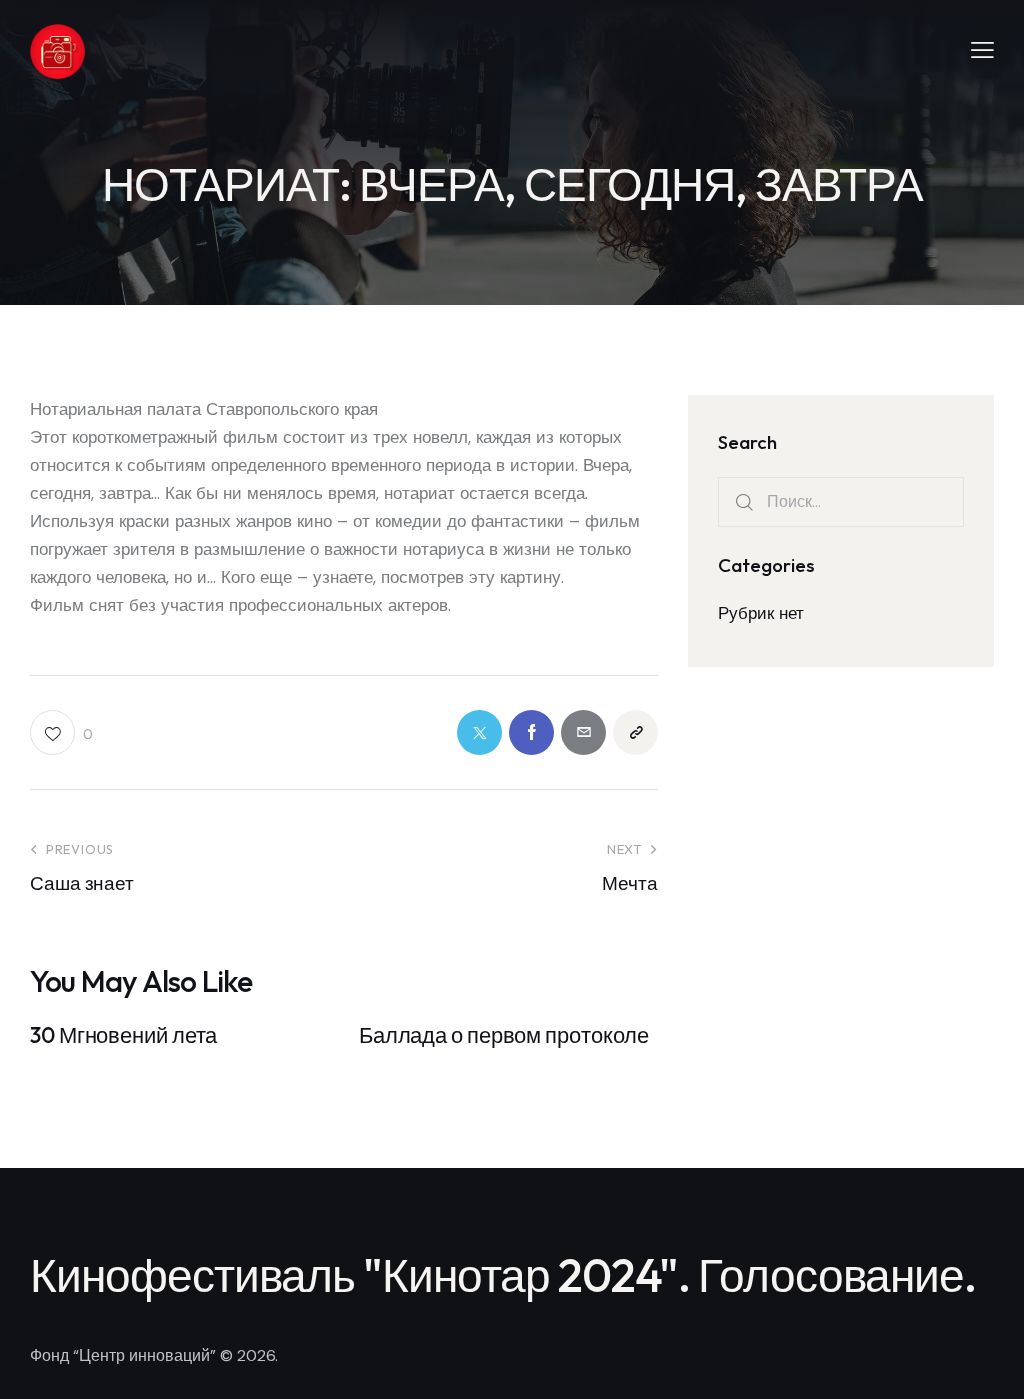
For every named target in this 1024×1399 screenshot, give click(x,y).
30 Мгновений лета (123, 1035)
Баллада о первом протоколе (504, 1035)
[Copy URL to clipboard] (635, 732)
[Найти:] (841, 501)
